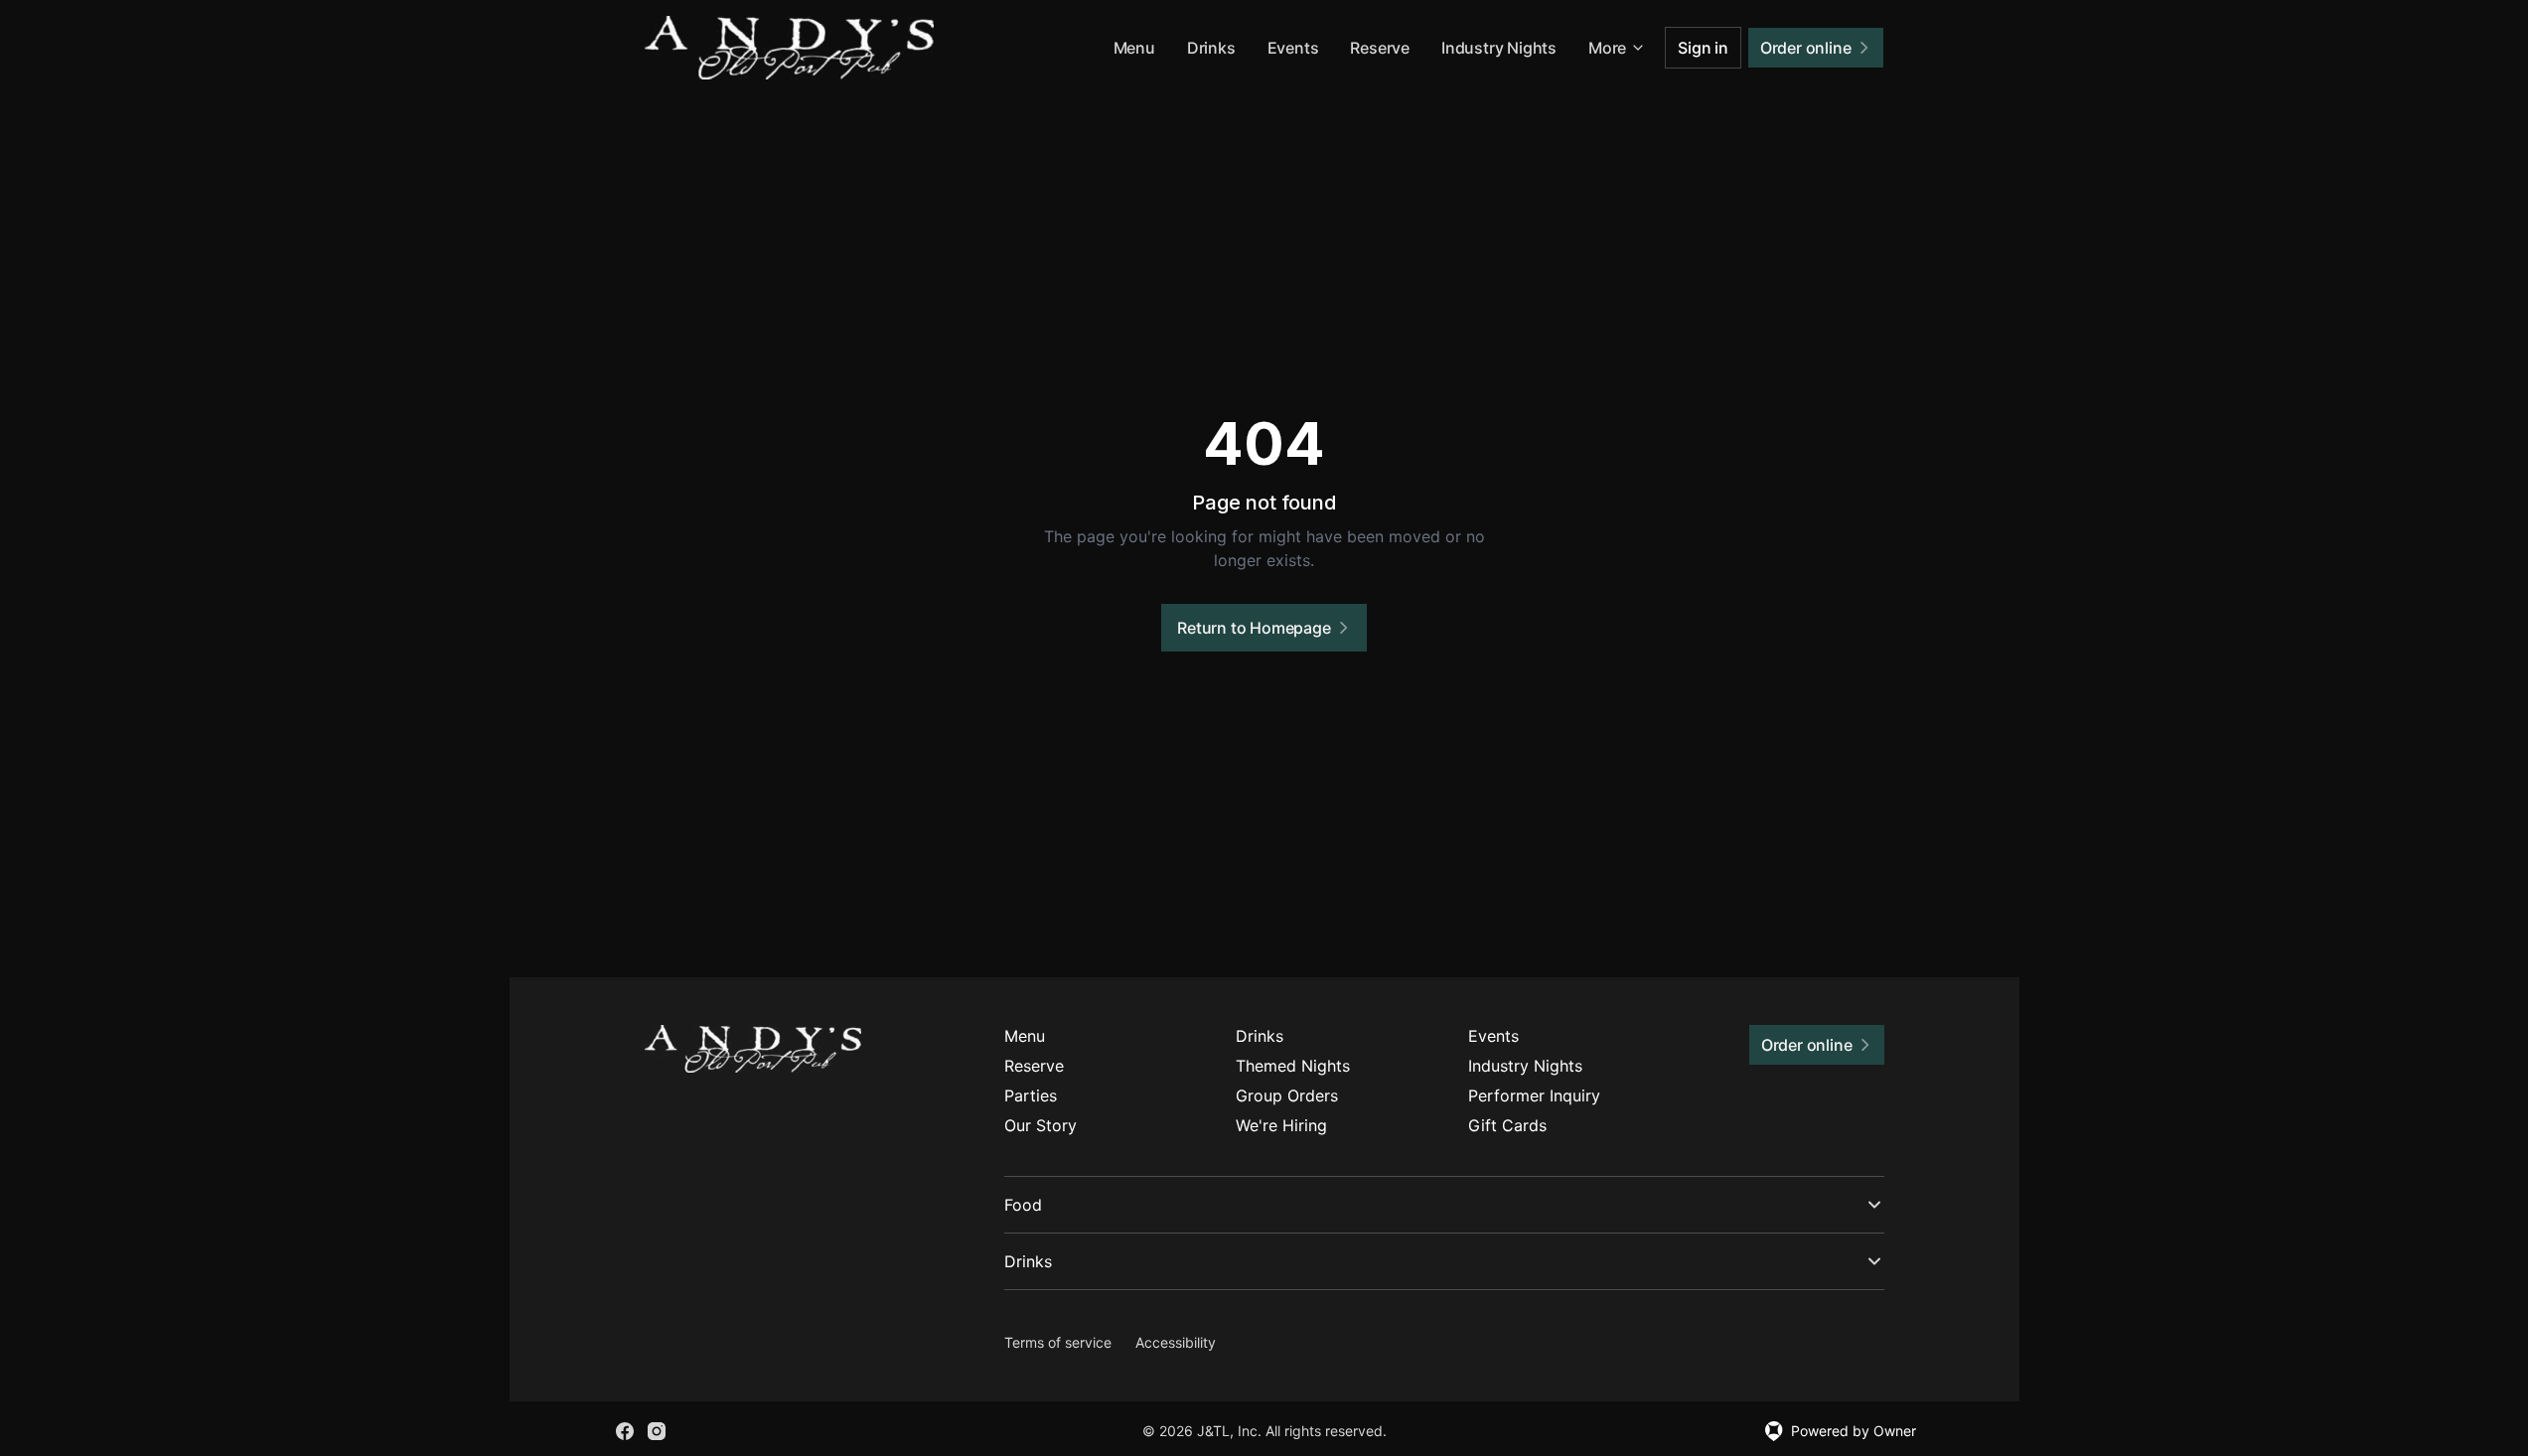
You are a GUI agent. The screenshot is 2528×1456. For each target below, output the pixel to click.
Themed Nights (1293, 1066)
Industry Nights (1499, 48)
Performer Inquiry (1534, 1095)
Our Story (1041, 1125)
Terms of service (1058, 1342)
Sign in (1703, 48)
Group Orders (1287, 1095)
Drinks (1211, 48)
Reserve (1380, 48)
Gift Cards (1507, 1125)
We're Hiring (1281, 1125)
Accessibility (1176, 1342)
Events (1293, 48)
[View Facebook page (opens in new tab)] (625, 1431)
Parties (1031, 1095)
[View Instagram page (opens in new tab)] (657, 1431)
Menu (1134, 48)
